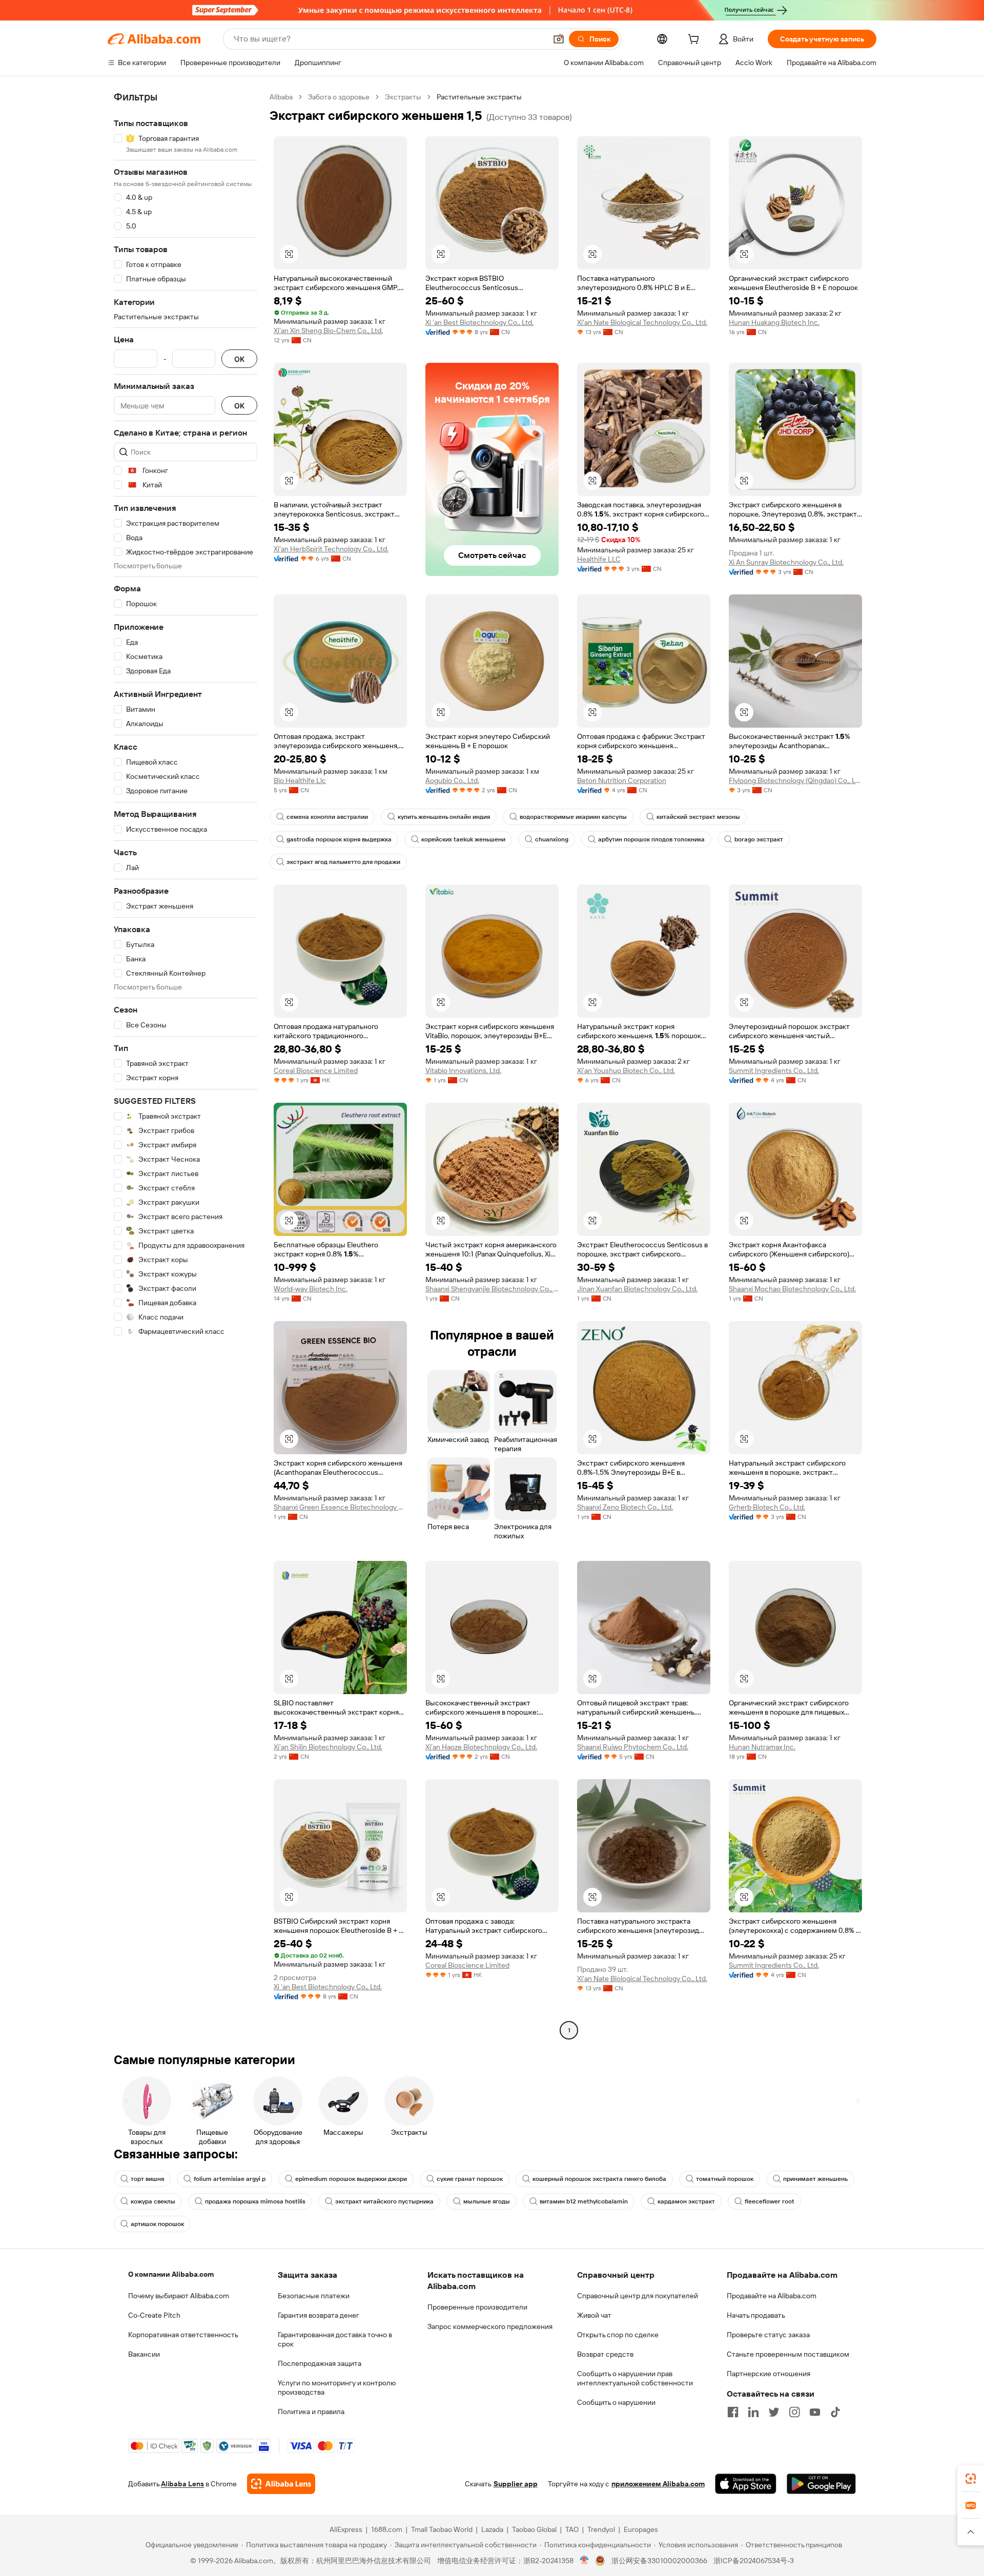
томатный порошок (725, 2179)
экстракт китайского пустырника (384, 2201)
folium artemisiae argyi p (230, 2179)
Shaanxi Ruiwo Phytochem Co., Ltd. (633, 1747)
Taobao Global (534, 2529)
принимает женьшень (815, 2179)
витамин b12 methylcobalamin (584, 2201)
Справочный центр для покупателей (638, 2296)
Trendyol (601, 2529)
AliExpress (346, 2529)
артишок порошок (157, 2224)
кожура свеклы (153, 2201)
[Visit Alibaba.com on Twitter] (774, 2412)
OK (239, 359)
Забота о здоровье (339, 97)
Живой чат (594, 2315)
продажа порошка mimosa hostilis (255, 2201)
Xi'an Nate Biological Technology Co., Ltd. (642, 322)
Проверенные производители (477, 2307)
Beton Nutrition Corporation (622, 780)
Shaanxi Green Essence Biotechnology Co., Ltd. (340, 1507)
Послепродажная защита (320, 2363)
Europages (641, 2529)
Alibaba (281, 97)
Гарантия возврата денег (319, 2315)
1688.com (387, 2529)
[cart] (695, 40)
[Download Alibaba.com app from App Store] (746, 2484)
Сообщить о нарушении (616, 2402)
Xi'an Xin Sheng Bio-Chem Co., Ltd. (328, 331)
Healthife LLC (599, 559)
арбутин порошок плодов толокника (651, 839)
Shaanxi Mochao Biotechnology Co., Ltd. (792, 1289)
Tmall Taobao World (442, 2529)
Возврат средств (605, 2354)
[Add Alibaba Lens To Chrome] (281, 2484)
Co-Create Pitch (154, 2315)
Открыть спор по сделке (618, 2335)
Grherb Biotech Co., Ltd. (767, 1507)
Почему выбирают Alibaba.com (179, 2296)
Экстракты (403, 97)
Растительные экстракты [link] (479, 97)
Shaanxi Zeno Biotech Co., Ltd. (625, 1507)
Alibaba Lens (182, 2484)
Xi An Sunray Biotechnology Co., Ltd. (786, 562)
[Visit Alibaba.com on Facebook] (733, 2412)
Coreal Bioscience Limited (316, 1070)
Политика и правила (311, 2412)
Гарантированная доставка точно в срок (335, 2339)
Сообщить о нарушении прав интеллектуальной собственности (635, 2378)
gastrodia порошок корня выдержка (339, 839)
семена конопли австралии (327, 817)
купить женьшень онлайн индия (444, 817)
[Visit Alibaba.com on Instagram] (794, 2412)
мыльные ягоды (487, 2201)
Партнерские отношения (768, 2374)
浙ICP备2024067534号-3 (754, 2561)
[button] (559, 39)
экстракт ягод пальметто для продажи (343, 862)
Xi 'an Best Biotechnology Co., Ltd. (479, 322)
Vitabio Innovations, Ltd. (463, 1070)
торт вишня (147, 2179)
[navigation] (186, 1065)
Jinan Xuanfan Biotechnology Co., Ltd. (637, 1289)
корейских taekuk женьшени (463, 839)
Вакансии (144, 2354)
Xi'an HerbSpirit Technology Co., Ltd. (331, 549)
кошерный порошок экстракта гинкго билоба (599, 2179)
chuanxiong (552, 839)
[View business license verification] (585, 2561)
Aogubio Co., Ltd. (452, 780)
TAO (572, 2529)
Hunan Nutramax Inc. (762, 1747)
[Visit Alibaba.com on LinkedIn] (753, 2412)
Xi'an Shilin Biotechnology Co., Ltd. (328, 1747)
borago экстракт (759, 839)
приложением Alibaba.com (658, 2484)
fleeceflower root (770, 2201)
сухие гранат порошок (470, 2179)
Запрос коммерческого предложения (490, 2326)
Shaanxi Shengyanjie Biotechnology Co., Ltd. (492, 1289)
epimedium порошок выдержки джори (351, 2179)
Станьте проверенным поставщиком (788, 2354)
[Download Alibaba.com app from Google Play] (821, 2484)
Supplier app (516, 2484)
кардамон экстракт (686, 2201)
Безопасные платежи (314, 2296)
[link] (971, 2479)
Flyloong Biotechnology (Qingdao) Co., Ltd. (795, 780)
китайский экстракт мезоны (698, 817)
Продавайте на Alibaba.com (772, 2296)
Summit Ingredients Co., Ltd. (774, 1070)
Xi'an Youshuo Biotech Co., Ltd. (626, 1070)
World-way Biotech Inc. (311, 1289)
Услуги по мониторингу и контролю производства (337, 2387)
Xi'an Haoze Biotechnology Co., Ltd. (481, 1747)
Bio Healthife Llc (300, 780)
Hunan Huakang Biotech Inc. (774, 322)
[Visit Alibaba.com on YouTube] (815, 2412)
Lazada (492, 2529)
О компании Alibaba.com (171, 2274)
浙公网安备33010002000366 (659, 2561)
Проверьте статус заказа (768, 2335)
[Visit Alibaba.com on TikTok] (835, 2412)
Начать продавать (756, 2315)
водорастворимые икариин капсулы (573, 817)
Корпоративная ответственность (183, 2335)
